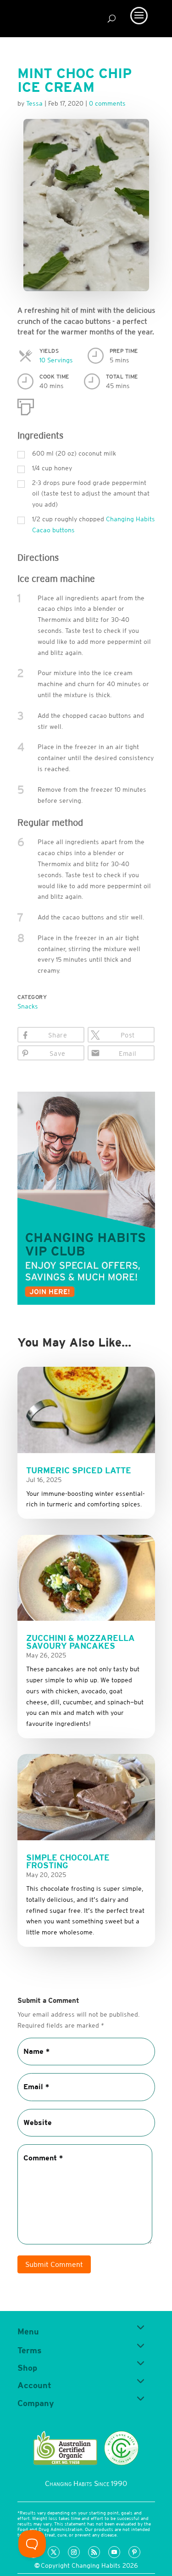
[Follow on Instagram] (74, 2552)
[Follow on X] (54, 2552)
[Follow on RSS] (94, 2552)
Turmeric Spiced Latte (79, 1470)
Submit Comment (54, 2264)
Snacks (28, 1006)
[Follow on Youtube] (114, 2552)
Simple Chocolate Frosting (68, 1861)
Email (128, 1054)
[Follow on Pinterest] (134, 2552)
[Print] (26, 405)
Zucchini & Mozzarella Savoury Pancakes (80, 1642)
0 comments (107, 103)
